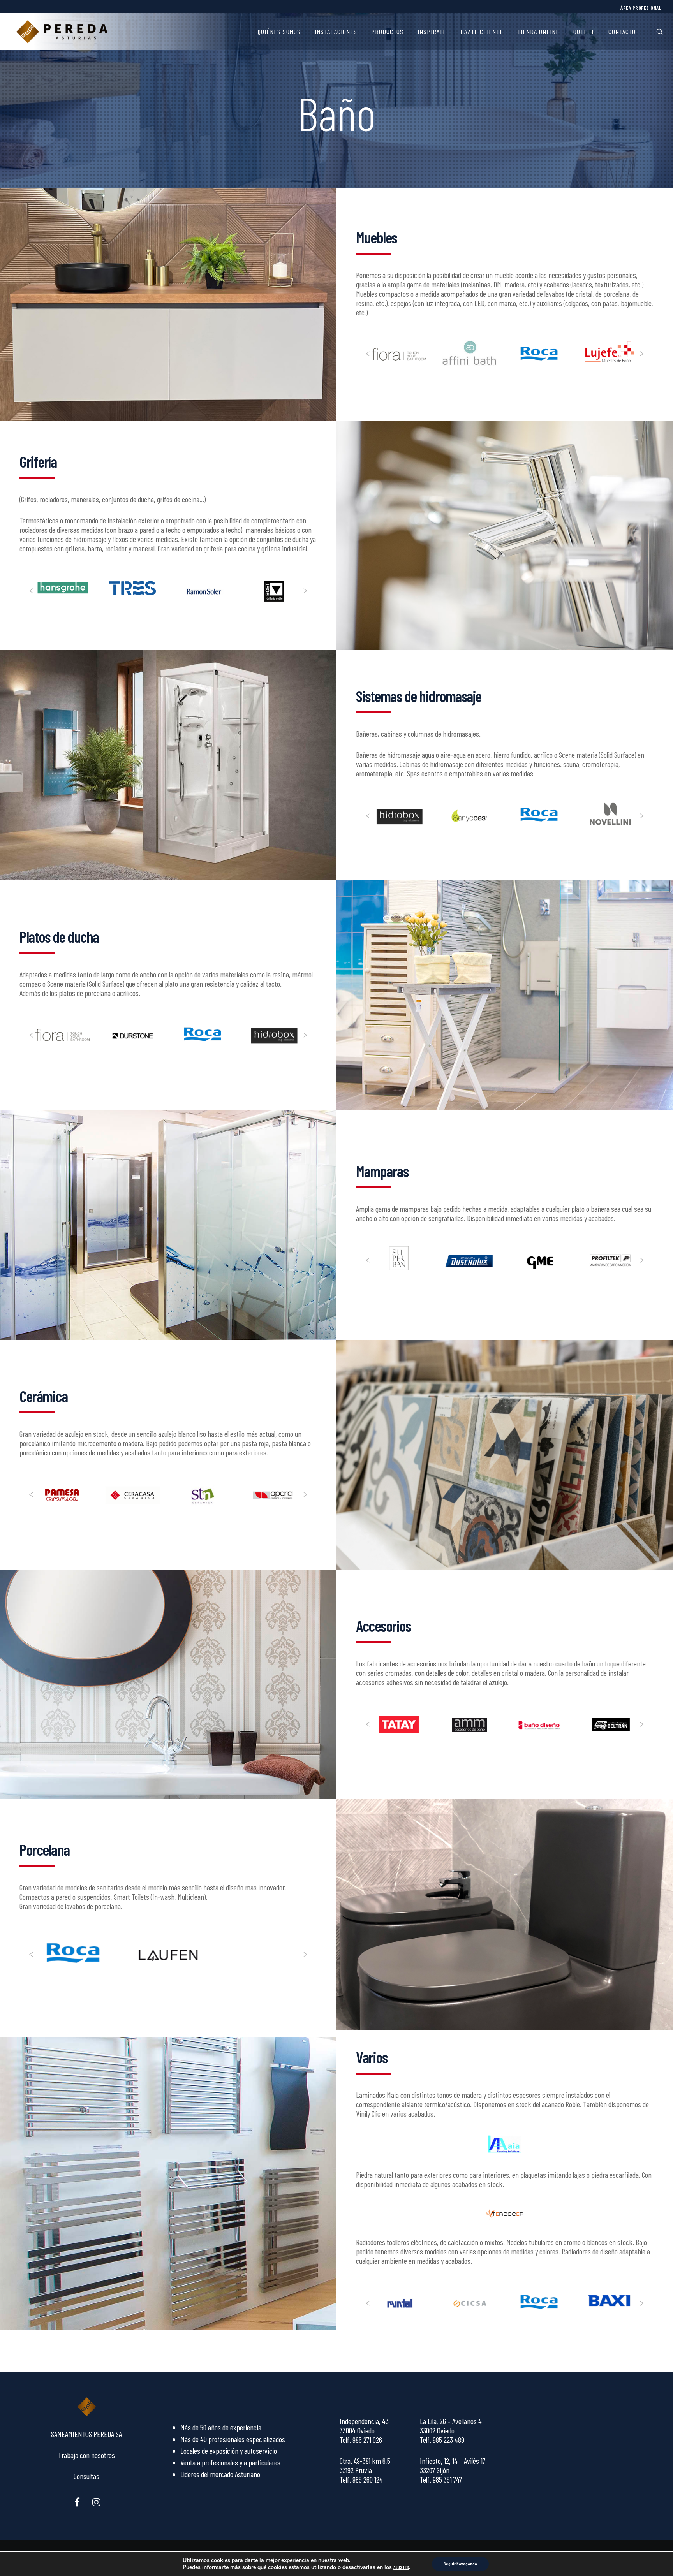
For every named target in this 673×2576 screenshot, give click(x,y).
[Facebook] (77, 2501)
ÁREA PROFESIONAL (641, 8)
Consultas (86, 2476)
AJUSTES (401, 2567)
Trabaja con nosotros (86, 2455)
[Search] (655, 32)
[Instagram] (96, 2501)
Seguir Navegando (460, 2564)
